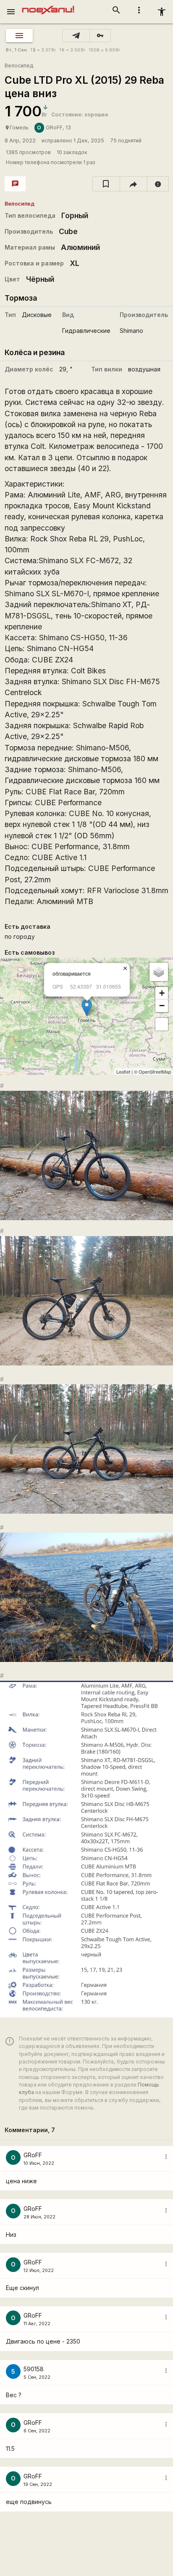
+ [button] (162, 993)
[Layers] (159, 972)
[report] (158, 184)
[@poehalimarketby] (76, 36)
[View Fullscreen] (162, 1024)
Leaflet (123, 1072)
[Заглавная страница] (48, 6)
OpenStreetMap (155, 1072)
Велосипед (19, 66)
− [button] (162, 1006)
